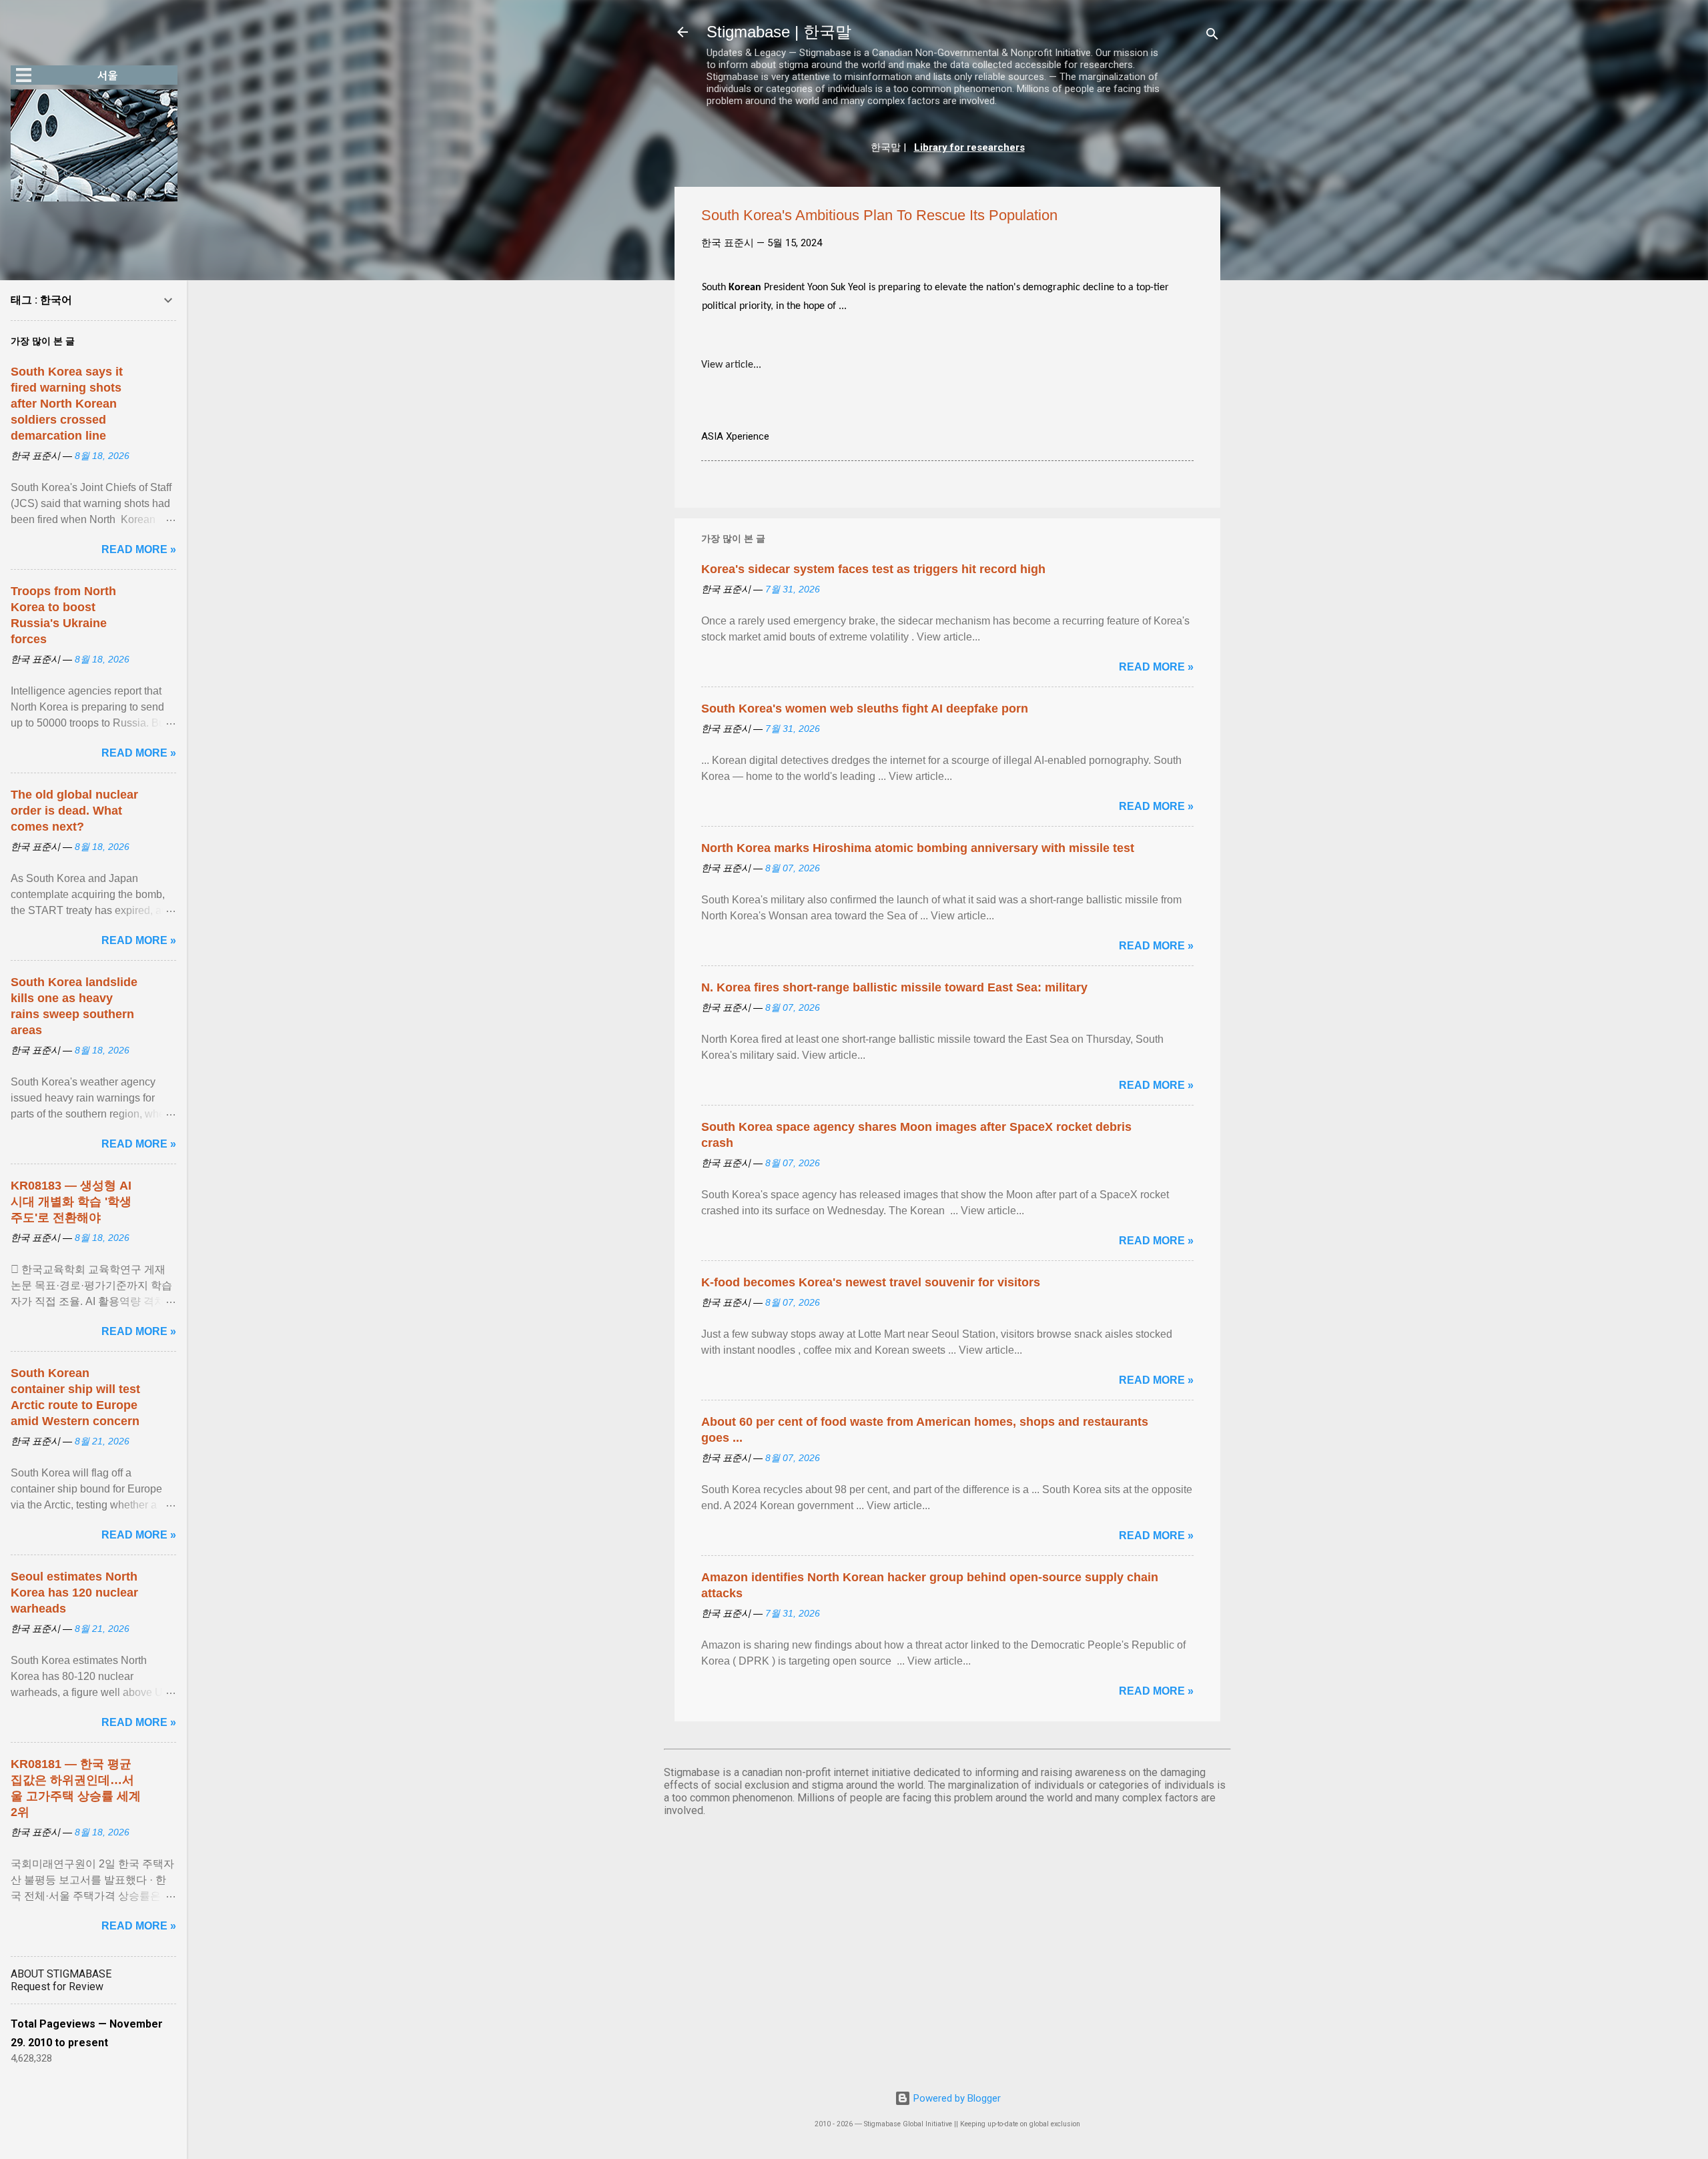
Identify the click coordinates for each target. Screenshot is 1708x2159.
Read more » (1156, 667)
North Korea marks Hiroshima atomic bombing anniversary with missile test (918, 848)
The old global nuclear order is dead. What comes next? (74, 811)
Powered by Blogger (956, 2098)
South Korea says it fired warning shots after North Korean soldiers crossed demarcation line (67, 404)
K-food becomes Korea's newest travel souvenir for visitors (871, 1282)
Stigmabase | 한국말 (779, 32)
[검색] (1212, 36)
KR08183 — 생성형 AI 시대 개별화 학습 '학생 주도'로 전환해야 (71, 1202)
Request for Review (57, 1987)
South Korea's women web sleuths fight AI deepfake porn (865, 709)
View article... (731, 365)
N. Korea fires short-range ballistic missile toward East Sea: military (894, 987)
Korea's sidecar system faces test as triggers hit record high (873, 569)
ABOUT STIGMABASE (61, 1974)
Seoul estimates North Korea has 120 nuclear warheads (74, 1593)
